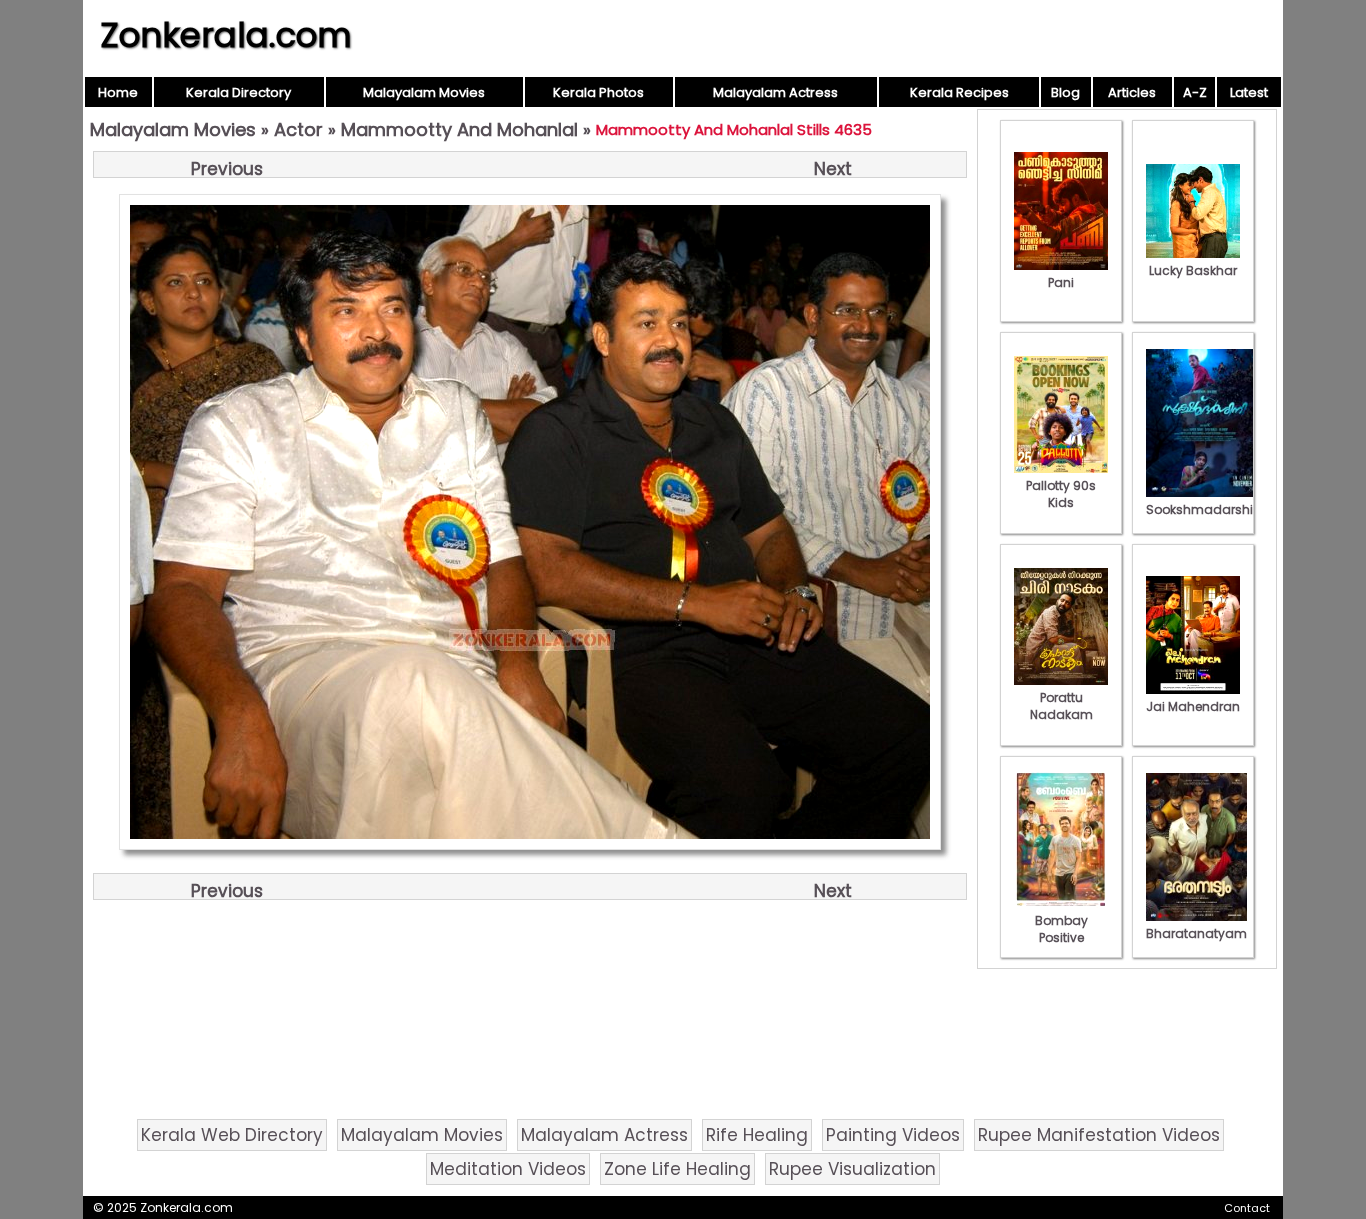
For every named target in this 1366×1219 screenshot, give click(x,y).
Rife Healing (757, 1135)
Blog (1065, 92)
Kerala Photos (598, 92)
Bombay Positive (1061, 929)
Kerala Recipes (959, 92)
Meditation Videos (508, 1169)
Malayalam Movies (424, 92)
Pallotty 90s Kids (1061, 494)
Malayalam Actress (775, 92)
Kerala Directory (238, 92)
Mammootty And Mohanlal (459, 129)
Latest (1249, 92)
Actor (298, 129)
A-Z (1195, 92)
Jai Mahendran (1193, 706)
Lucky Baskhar (1193, 270)
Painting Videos (893, 1135)
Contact (1247, 1208)
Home (118, 92)
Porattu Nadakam (1061, 706)
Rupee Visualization (852, 1169)
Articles (1132, 92)
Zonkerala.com (226, 35)
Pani (1061, 282)
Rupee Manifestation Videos (1099, 1135)
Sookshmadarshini (1205, 509)
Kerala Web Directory (232, 1135)
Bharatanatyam (1196, 933)
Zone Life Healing (677, 1169)
